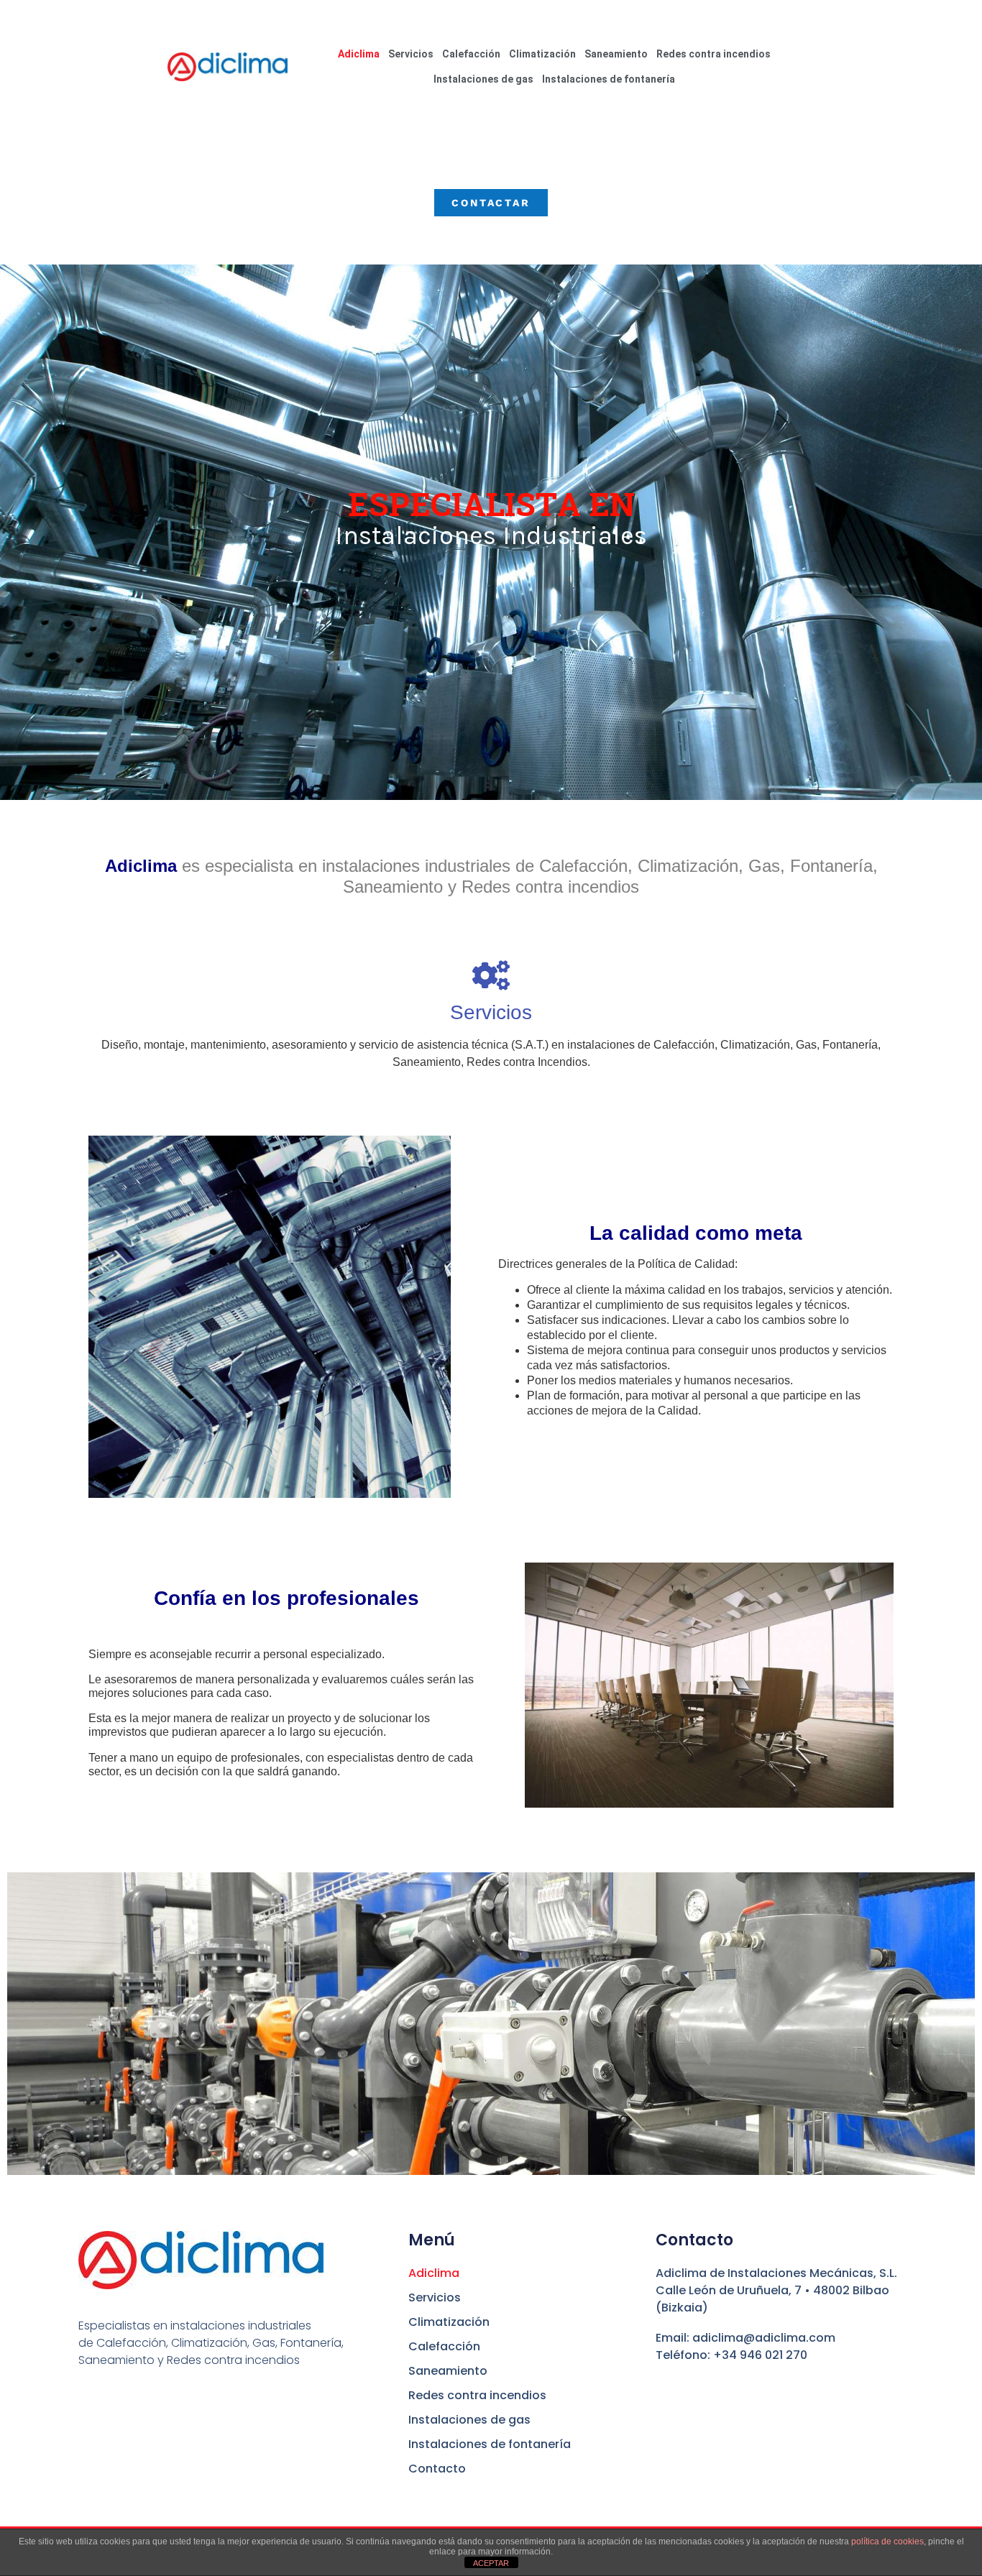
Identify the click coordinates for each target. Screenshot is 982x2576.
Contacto (437, 2469)
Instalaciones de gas (483, 79)
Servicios (411, 54)
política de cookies (887, 2541)
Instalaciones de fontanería (609, 79)
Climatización (542, 54)
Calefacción (471, 54)
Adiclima (359, 54)
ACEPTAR (491, 2563)
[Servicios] (491, 975)
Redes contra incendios (713, 54)
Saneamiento (616, 54)
